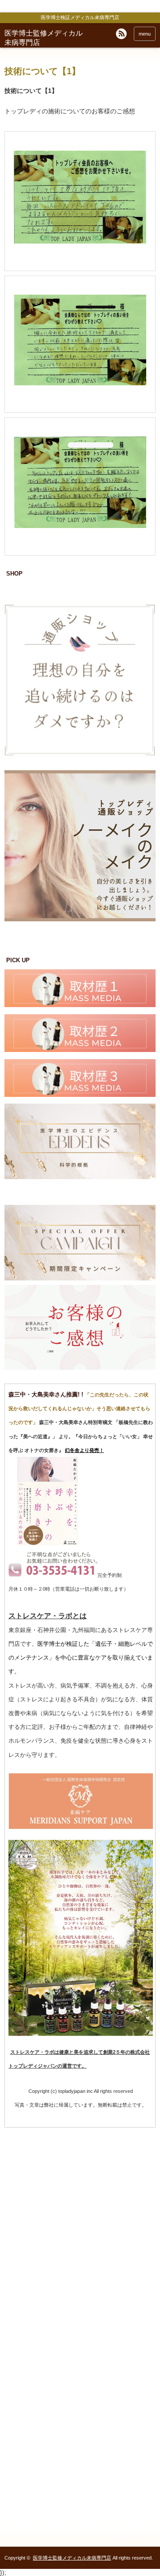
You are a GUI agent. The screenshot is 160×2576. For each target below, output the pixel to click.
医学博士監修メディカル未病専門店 (72, 2558)
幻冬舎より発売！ (84, 1450)
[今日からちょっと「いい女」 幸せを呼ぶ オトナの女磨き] (48, 1544)
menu (145, 34)
